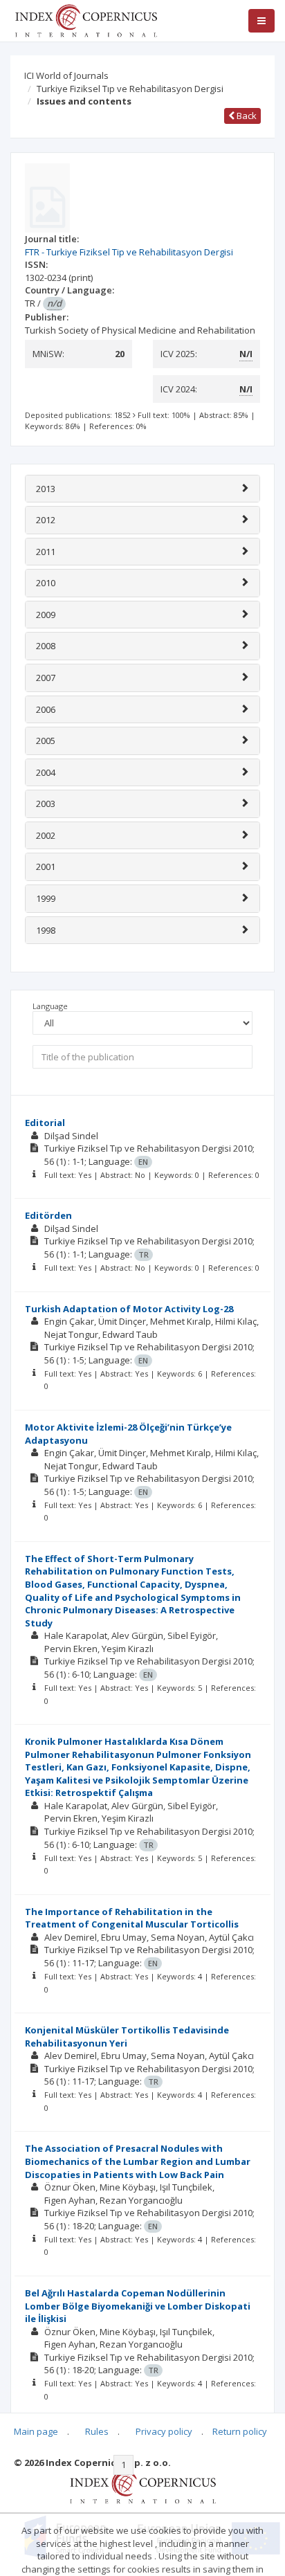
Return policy (240, 2431)
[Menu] (261, 21)
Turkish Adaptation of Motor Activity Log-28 (129, 1309)
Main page (36, 2431)
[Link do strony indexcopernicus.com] (143, 2486)
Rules (97, 2431)
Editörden (48, 1215)
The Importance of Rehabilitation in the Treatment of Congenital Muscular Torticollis (132, 1918)
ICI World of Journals (66, 75)
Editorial (45, 1123)
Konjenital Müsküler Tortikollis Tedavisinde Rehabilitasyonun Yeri (127, 2037)
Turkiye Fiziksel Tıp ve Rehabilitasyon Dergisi (130, 89)
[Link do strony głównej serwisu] (86, 19)
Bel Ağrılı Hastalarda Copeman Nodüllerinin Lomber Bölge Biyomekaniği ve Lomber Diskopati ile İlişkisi (138, 2306)
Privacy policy (164, 2431)
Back (246, 116)
